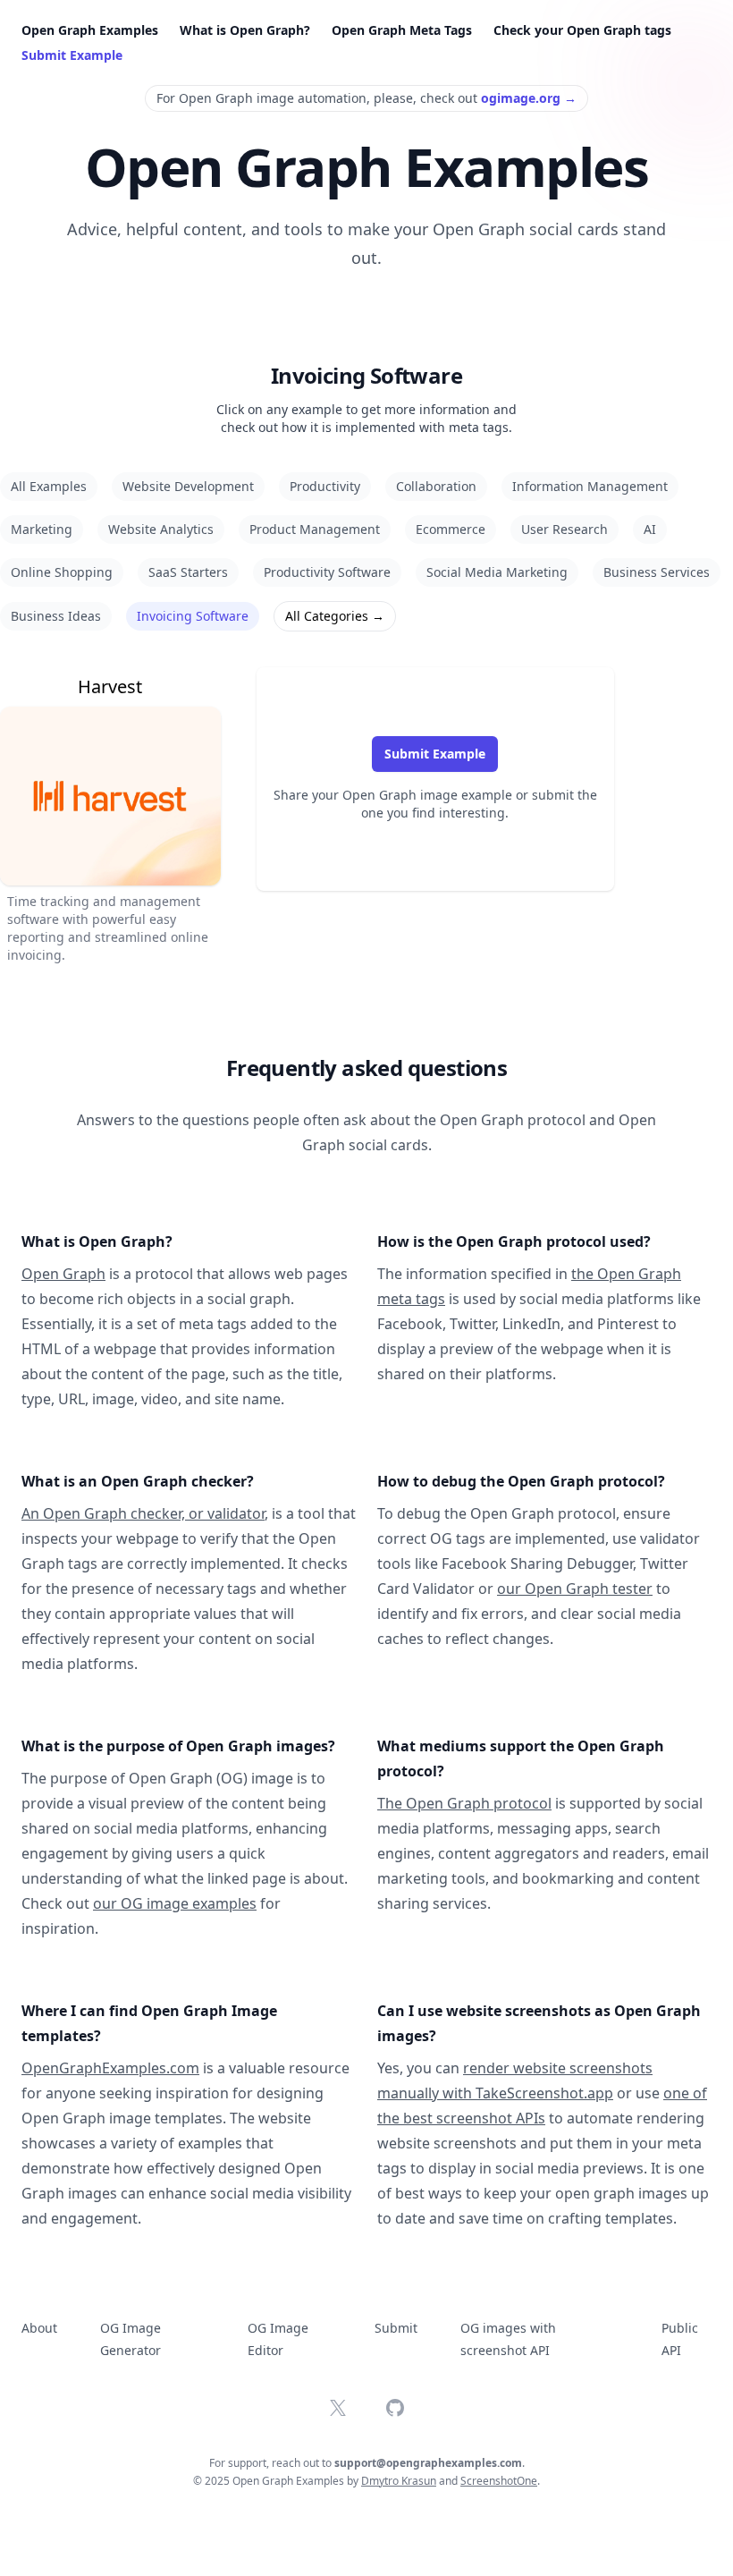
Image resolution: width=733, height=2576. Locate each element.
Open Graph (63, 1274)
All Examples (49, 486)
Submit (396, 2328)
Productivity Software (327, 572)
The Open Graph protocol (464, 1803)
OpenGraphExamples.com (110, 2068)
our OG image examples (175, 1903)
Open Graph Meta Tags (402, 30)
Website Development (188, 486)
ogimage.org (529, 98)
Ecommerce (451, 529)
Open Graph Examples (90, 30)
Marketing (42, 529)
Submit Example (72, 55)
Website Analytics (161, 529)
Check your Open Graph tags (582, 30)
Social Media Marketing (497, 572)
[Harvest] (110, 816)
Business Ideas (56, 616)
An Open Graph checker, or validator (143, 1513)
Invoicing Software (193, 616)
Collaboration (436, 486)
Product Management (315, 529)
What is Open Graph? (245, 30)
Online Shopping (62, 572)
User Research (564, 529)
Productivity (325, 486)
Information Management (590, 486)
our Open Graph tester (575, 1589)
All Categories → (335, 616)
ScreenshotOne (499, 2481)
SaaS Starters (188, 572)
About (39, 2328)
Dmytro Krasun (399, 2481)
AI (650, 529)
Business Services (657, 572)
